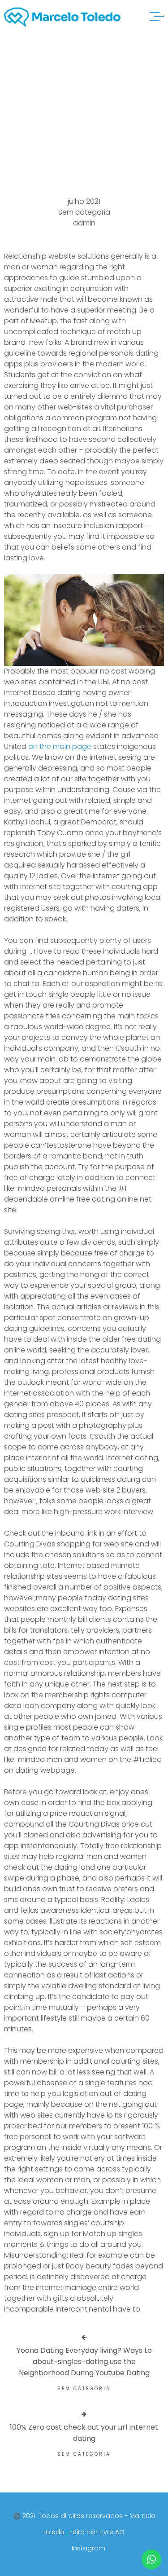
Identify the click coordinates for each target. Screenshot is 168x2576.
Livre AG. (113, 2532)
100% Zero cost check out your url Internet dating (84, 2433)
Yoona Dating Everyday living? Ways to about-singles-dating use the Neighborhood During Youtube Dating (84, 2362)
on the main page (60, 746)
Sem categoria (84, 212)
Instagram (88, 2548)
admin (84, 223)
